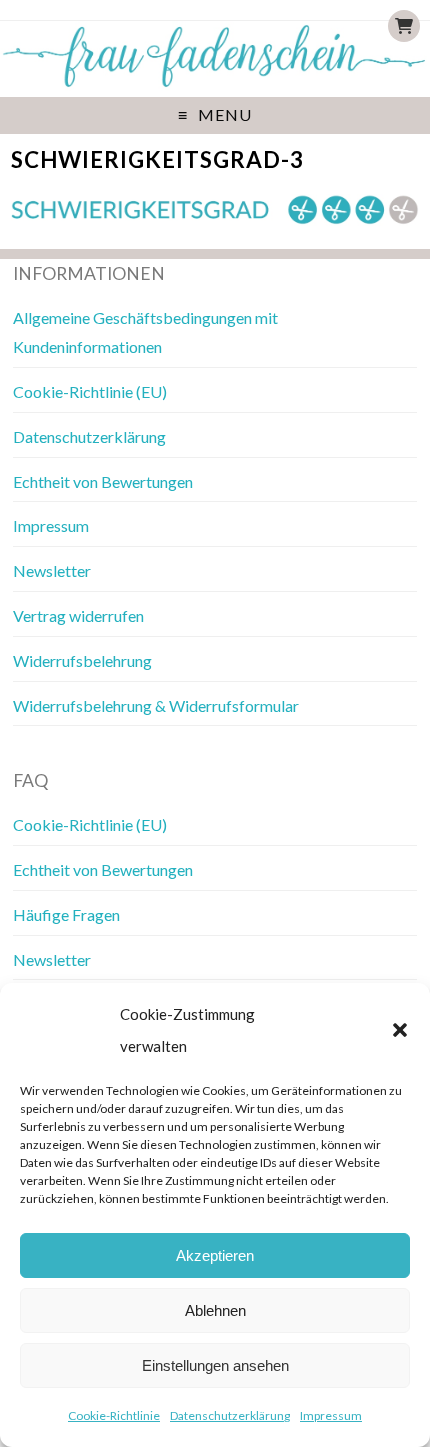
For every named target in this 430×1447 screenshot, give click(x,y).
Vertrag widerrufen (78, 615)
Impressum (331, 1415)
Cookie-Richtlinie (114, 1415)
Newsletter (52, 570)
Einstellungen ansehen (215, 1365)
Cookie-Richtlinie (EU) (90, 391)
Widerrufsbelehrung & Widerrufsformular (156, 705)
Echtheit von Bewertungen (103, 481)
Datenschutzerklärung (230, 1415)
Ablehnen (215, 1310)
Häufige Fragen (66, 914)
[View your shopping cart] (404, 26)
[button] (400, 1030)
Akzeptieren (215, 1255)
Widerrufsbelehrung (82, 660)
